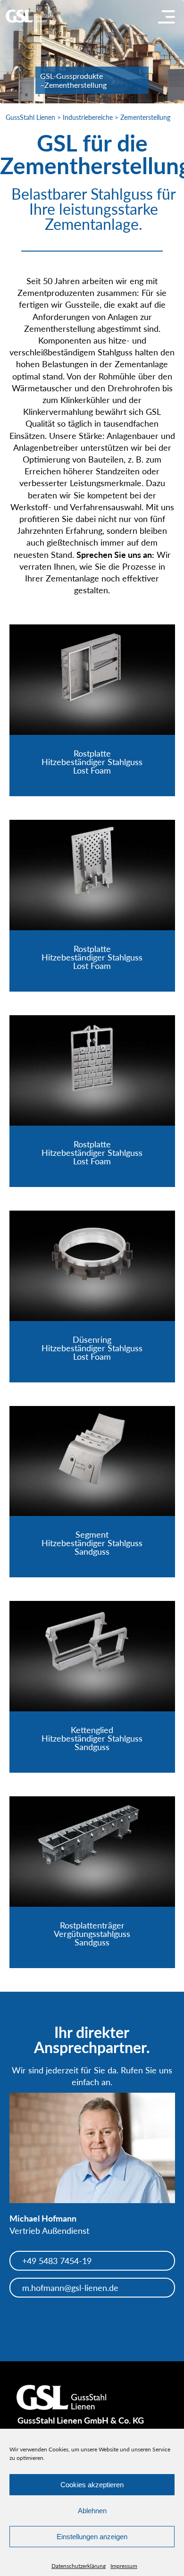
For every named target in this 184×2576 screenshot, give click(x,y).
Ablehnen (92, 2511)
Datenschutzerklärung (79, 2566)
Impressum (124, 2566)
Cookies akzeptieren (92, 2485)
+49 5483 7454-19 (57, 2261)
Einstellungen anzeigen (92, 2537)
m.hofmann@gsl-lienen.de (70, 2288)
